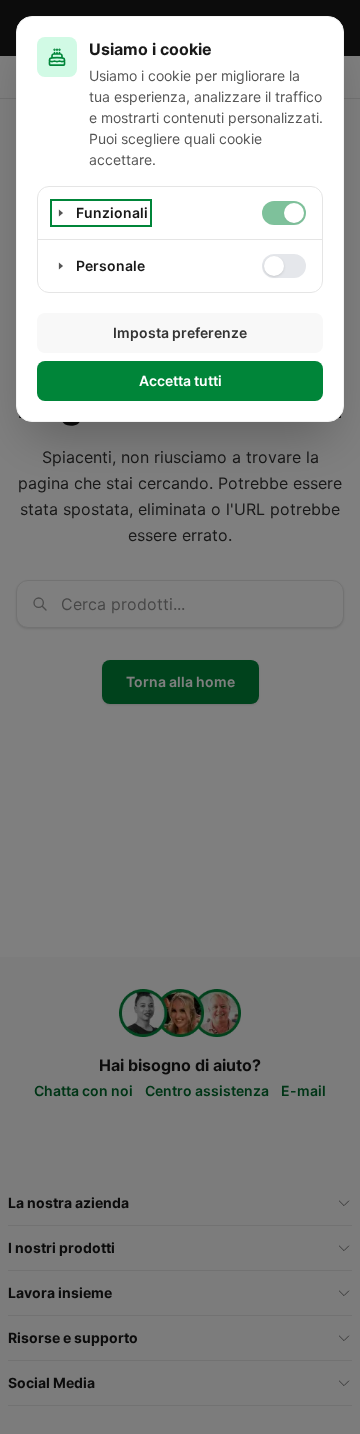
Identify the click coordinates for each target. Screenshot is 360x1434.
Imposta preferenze (180, 332)
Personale (110, 265)
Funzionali (112, 212)
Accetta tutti (180, 380)
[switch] (284, 213)
